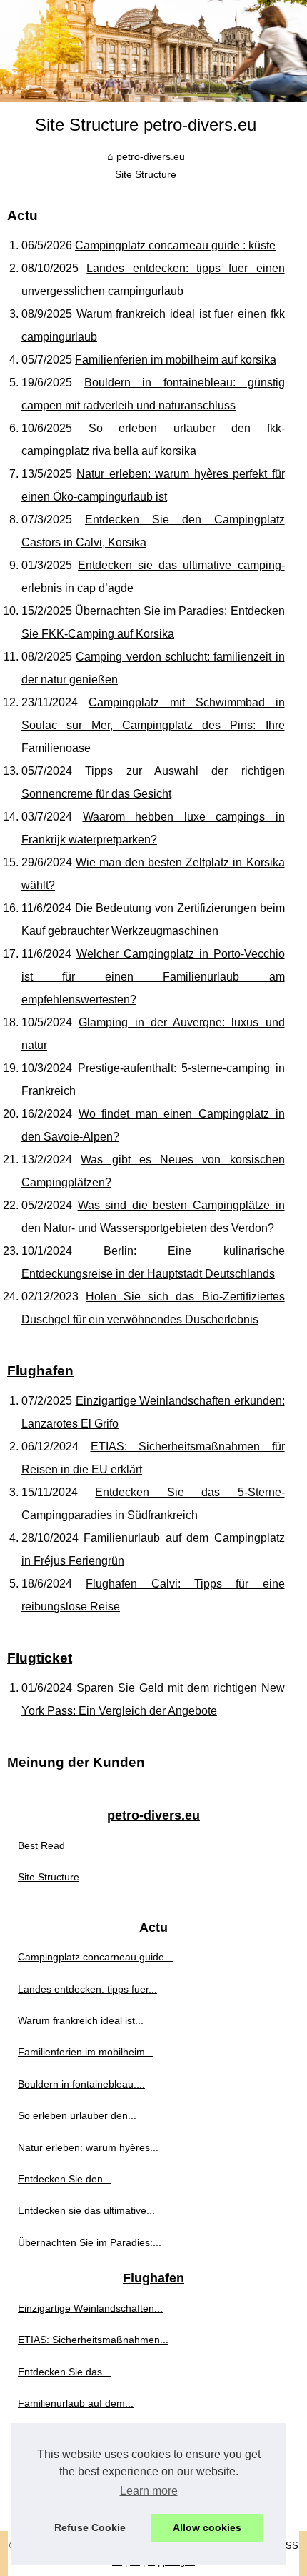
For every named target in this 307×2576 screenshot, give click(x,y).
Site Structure (146, 174)
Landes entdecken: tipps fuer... (87, 1989)
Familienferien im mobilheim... (86, 2052)
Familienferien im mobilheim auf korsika (176, 360)
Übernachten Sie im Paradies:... (90, 2242)
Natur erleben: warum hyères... (88, 2147)
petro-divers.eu (151, 156)
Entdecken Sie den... (65, 2179)
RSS (289, 2546)
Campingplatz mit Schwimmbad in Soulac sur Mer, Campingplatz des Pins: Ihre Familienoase (153, 725)
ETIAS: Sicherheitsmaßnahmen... (93, 2340)
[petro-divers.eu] (153, 51)
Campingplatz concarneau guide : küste (175, 245)
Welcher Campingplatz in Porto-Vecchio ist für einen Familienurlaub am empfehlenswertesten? (153, 977)
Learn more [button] (149, 2491)
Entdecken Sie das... (64, 2372)
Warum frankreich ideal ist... (81, 2020)
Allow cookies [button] (207, 2527)
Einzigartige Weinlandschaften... (90, 2308)
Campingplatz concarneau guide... (95, 1957)
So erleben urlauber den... (77, 2115)
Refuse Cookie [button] (90, 2527)
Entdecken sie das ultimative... (86, 2210)
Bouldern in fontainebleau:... (81, 2084)
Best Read (41, 1845)
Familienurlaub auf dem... (76, 2403)
